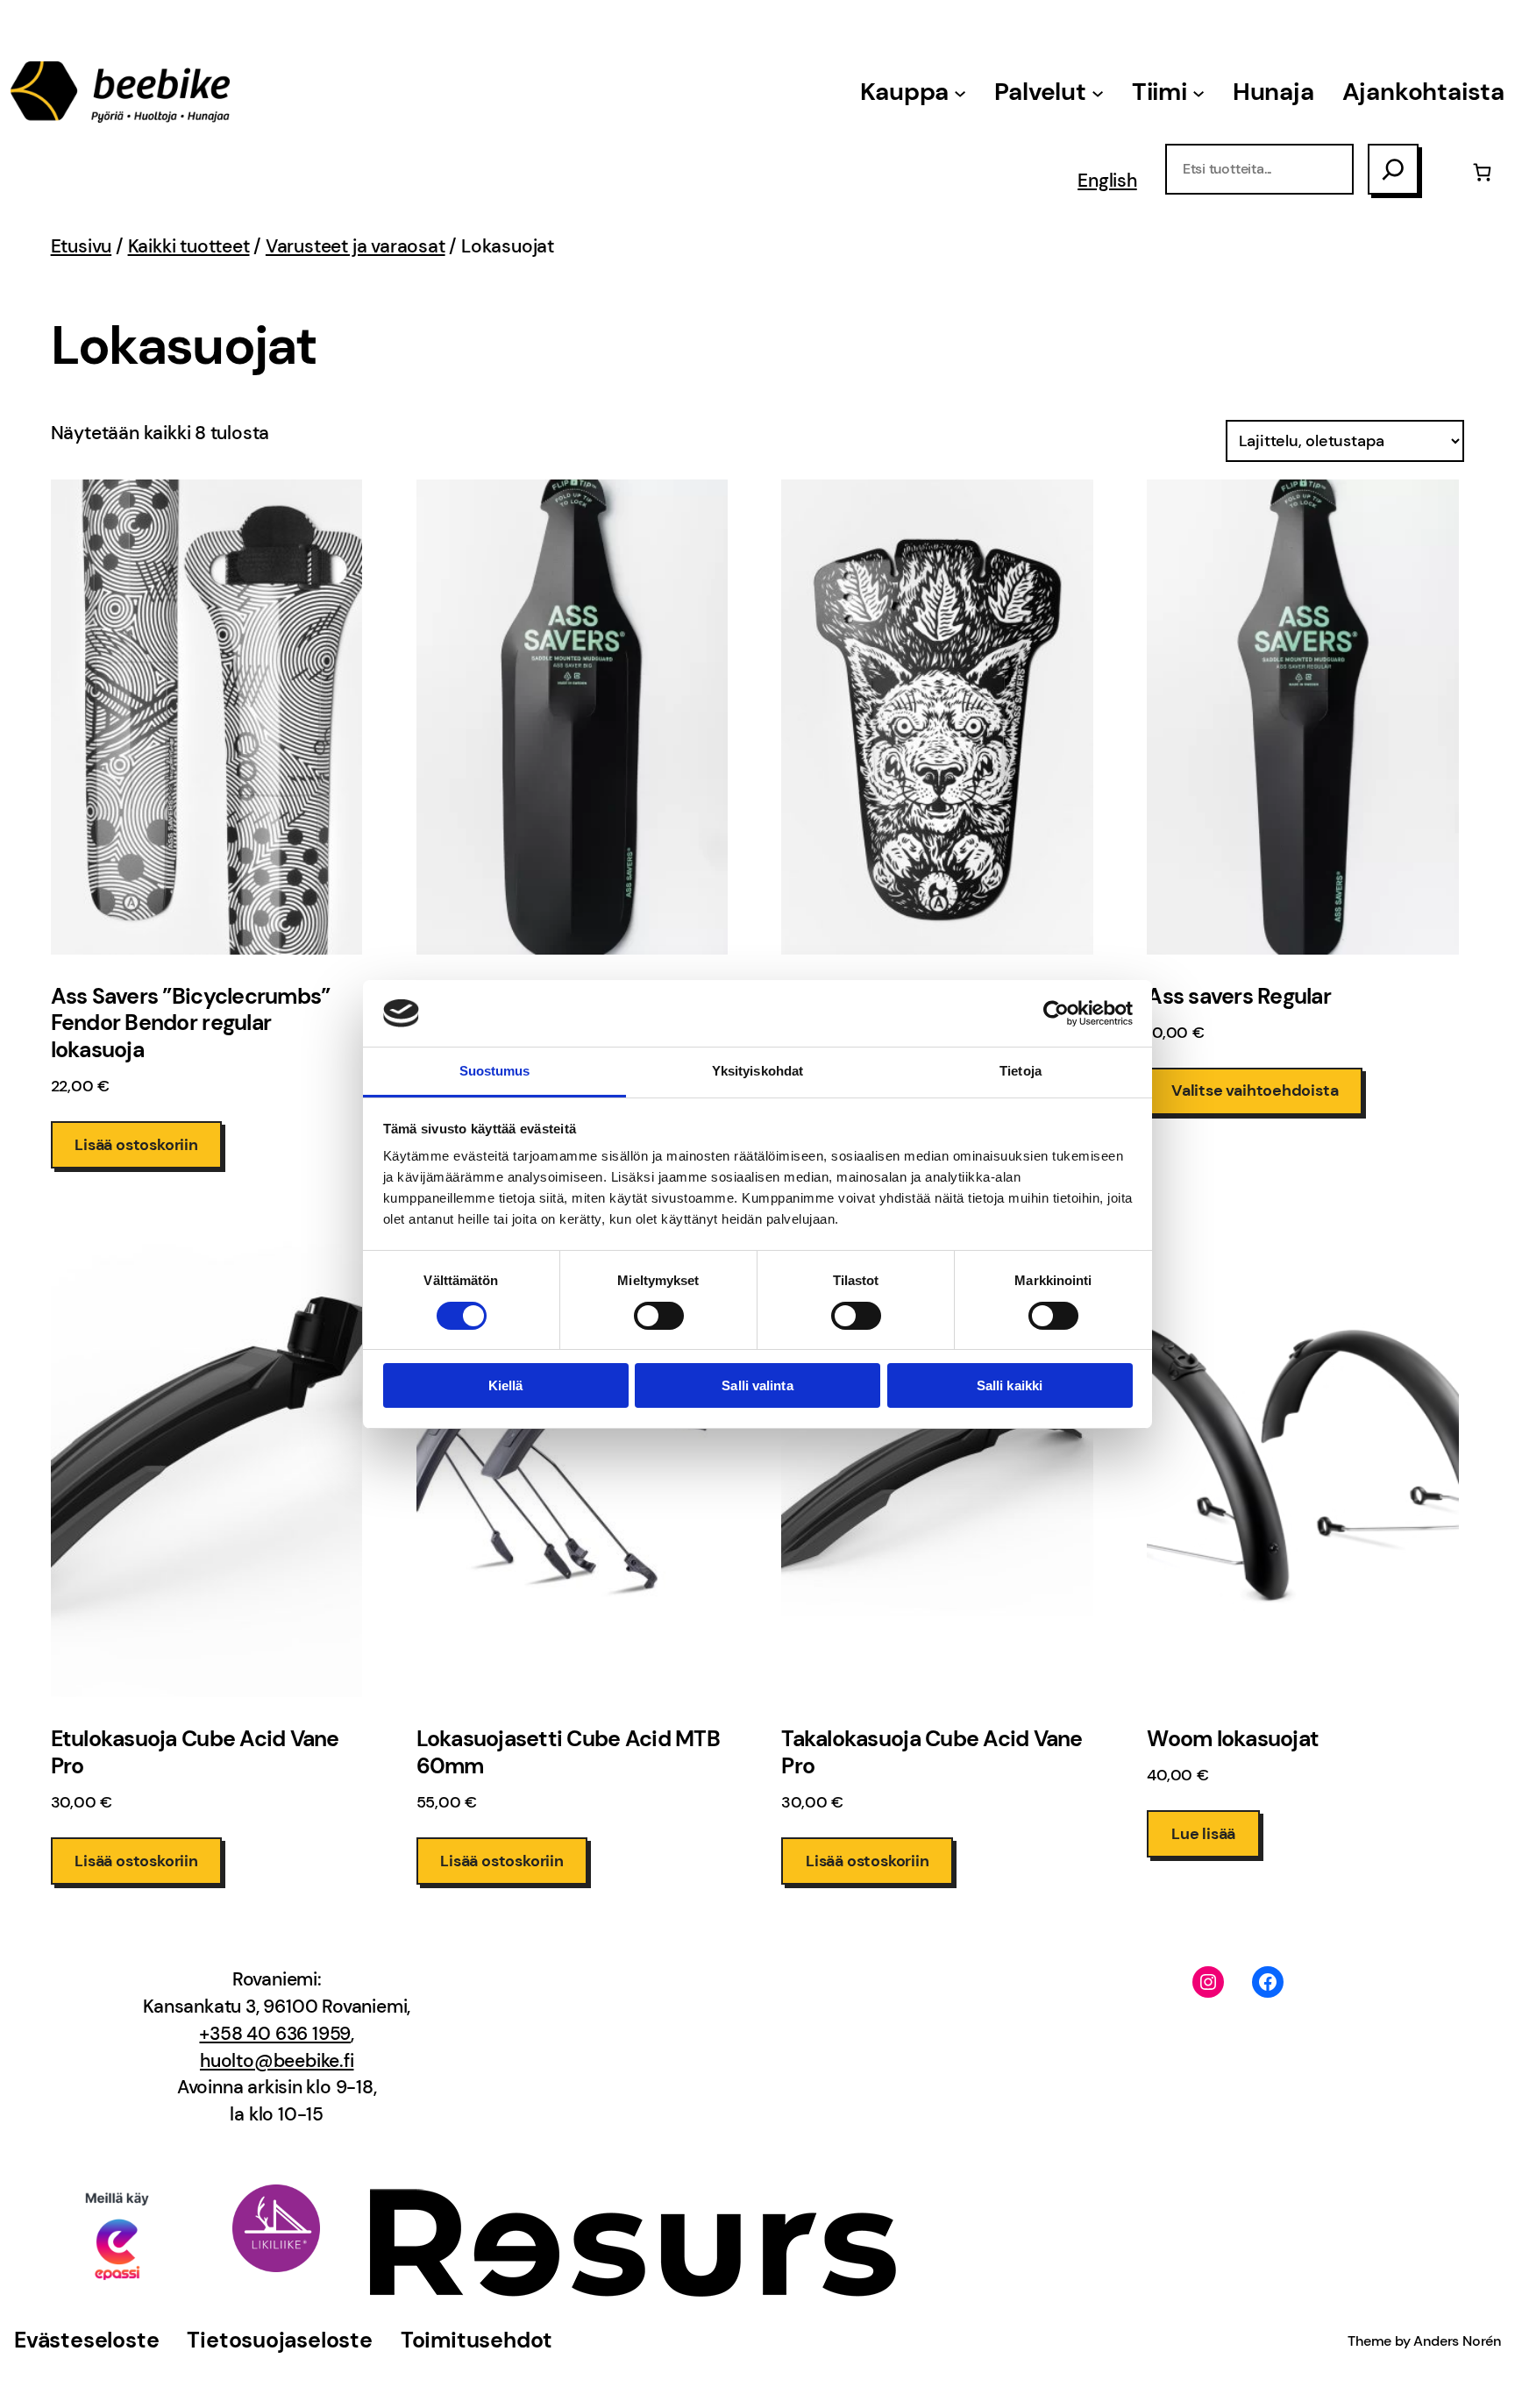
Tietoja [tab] (1021, 1071)
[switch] (659, 1316)
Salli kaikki (1010, 1385)
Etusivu (82, 246)
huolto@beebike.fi (277, 2061)
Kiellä (506, 1385)
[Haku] (1393, 169)
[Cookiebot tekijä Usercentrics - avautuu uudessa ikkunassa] (1056, 1013)
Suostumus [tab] (495, 1071)
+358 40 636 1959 (275, 2034)
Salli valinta (757, 1385)
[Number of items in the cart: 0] (1482, 172)
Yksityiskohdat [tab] (757, 1071)
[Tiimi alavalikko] (1198, 92)
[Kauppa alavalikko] (960, 92)
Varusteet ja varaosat (356, 246)
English (1107, 181)
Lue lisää (1203, 1834)
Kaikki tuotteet (189, 246)
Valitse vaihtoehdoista (1255, 1090)
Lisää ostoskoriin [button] (136, 1145)
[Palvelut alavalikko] (1098, 92)
